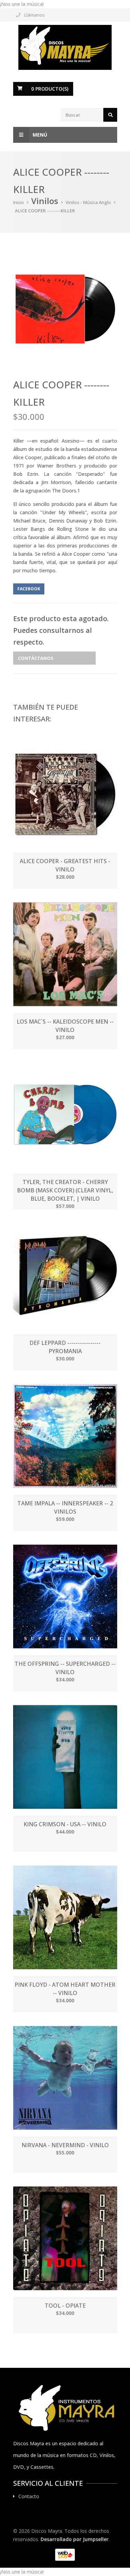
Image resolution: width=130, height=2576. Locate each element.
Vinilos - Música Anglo (88, 202)
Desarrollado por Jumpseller (75, 2539)
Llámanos (34, 15)
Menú (40, 135)
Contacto (29, 2496)
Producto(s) (50, 89)
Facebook (29, 589)
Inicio (19, 202)
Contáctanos (36, 658)
